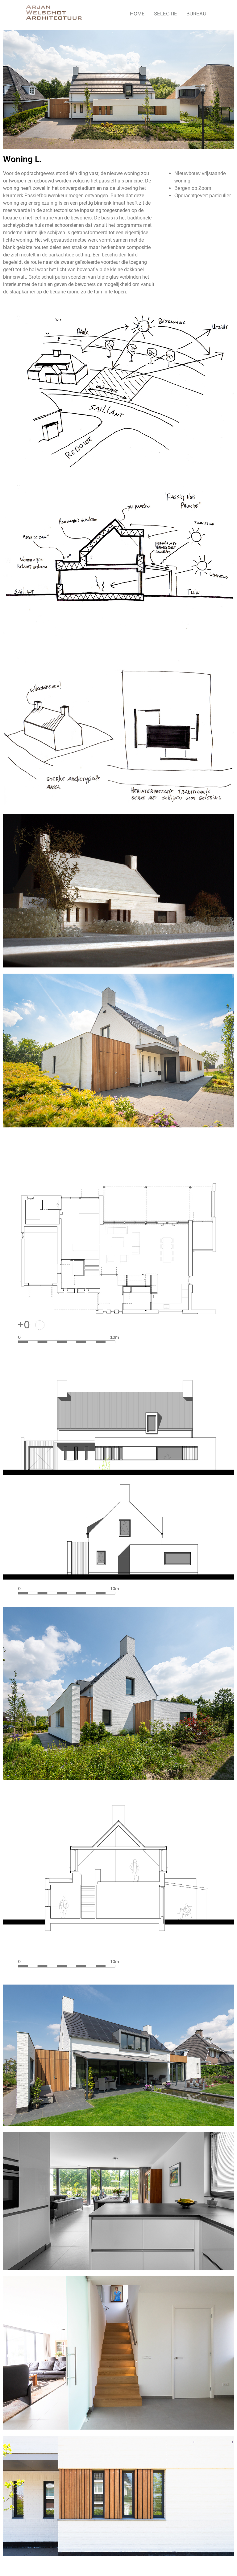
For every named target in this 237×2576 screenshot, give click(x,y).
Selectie (166, 14)
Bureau (196, 14)
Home (137, 14)
